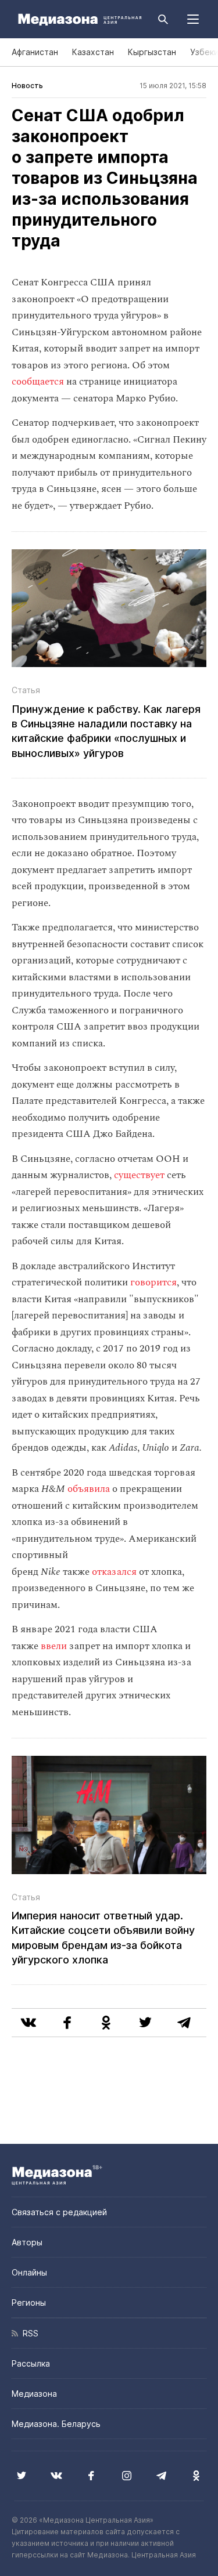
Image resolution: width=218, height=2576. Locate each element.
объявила (89, 1489)
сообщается (38, 382)
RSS (28, 2333)
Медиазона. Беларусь (56, 2424)
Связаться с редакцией (59, 2212)
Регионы (29, 2303)
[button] (193, 19)
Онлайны (29, 2272)
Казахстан (93, 52)
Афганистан (35, 52)
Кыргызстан (152, 52)
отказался (114, 1572)
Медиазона (34, 2394)
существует (139, 1175)
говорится (153, 1282)
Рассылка (31, 2363)
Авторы (27, 2242)
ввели (54, 1646)
